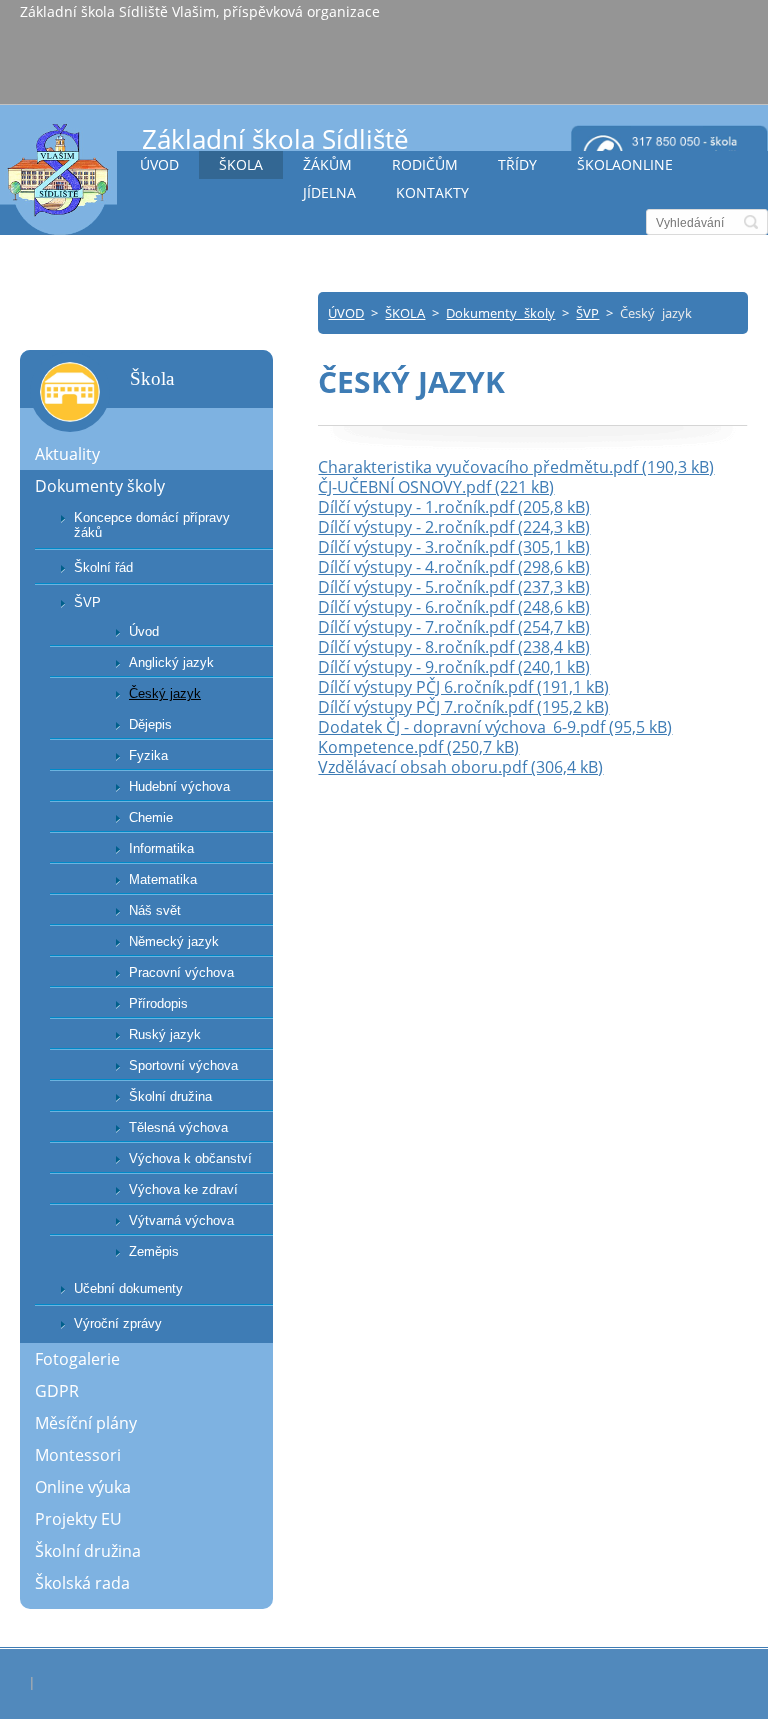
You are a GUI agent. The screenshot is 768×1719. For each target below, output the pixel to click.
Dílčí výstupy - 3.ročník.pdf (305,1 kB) (454, 547)
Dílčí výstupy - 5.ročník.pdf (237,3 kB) (454, 587)
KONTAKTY (432, 192)
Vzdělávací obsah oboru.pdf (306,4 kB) (460, 767)
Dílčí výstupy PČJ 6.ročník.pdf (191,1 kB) (463, 687)
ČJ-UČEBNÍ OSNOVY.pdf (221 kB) (436, 487)
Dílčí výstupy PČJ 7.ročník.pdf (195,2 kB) (463, 707)
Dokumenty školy (500, 313)
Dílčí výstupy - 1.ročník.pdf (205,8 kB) (454, 507)
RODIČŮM (425, 164)
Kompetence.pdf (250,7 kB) (418, 747)
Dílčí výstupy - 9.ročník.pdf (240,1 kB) (454, 667)
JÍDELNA (329, 192)
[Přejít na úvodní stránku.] (58, 178)
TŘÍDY (517, 164)
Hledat (751, 222)
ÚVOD (159, 164)
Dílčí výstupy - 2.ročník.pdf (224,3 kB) (454, 527)
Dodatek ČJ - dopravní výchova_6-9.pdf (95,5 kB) (495, 727)
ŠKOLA (241, 164)
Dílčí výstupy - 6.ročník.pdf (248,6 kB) (454, 607)
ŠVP (587, 313)
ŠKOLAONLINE (625, 164)
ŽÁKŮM (327, 164)
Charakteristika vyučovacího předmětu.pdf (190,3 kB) (516, 467)
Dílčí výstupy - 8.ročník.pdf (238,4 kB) (454, 647)
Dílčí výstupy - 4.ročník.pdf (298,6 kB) (454, 567)
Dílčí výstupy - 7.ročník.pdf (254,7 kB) (454, 627)
